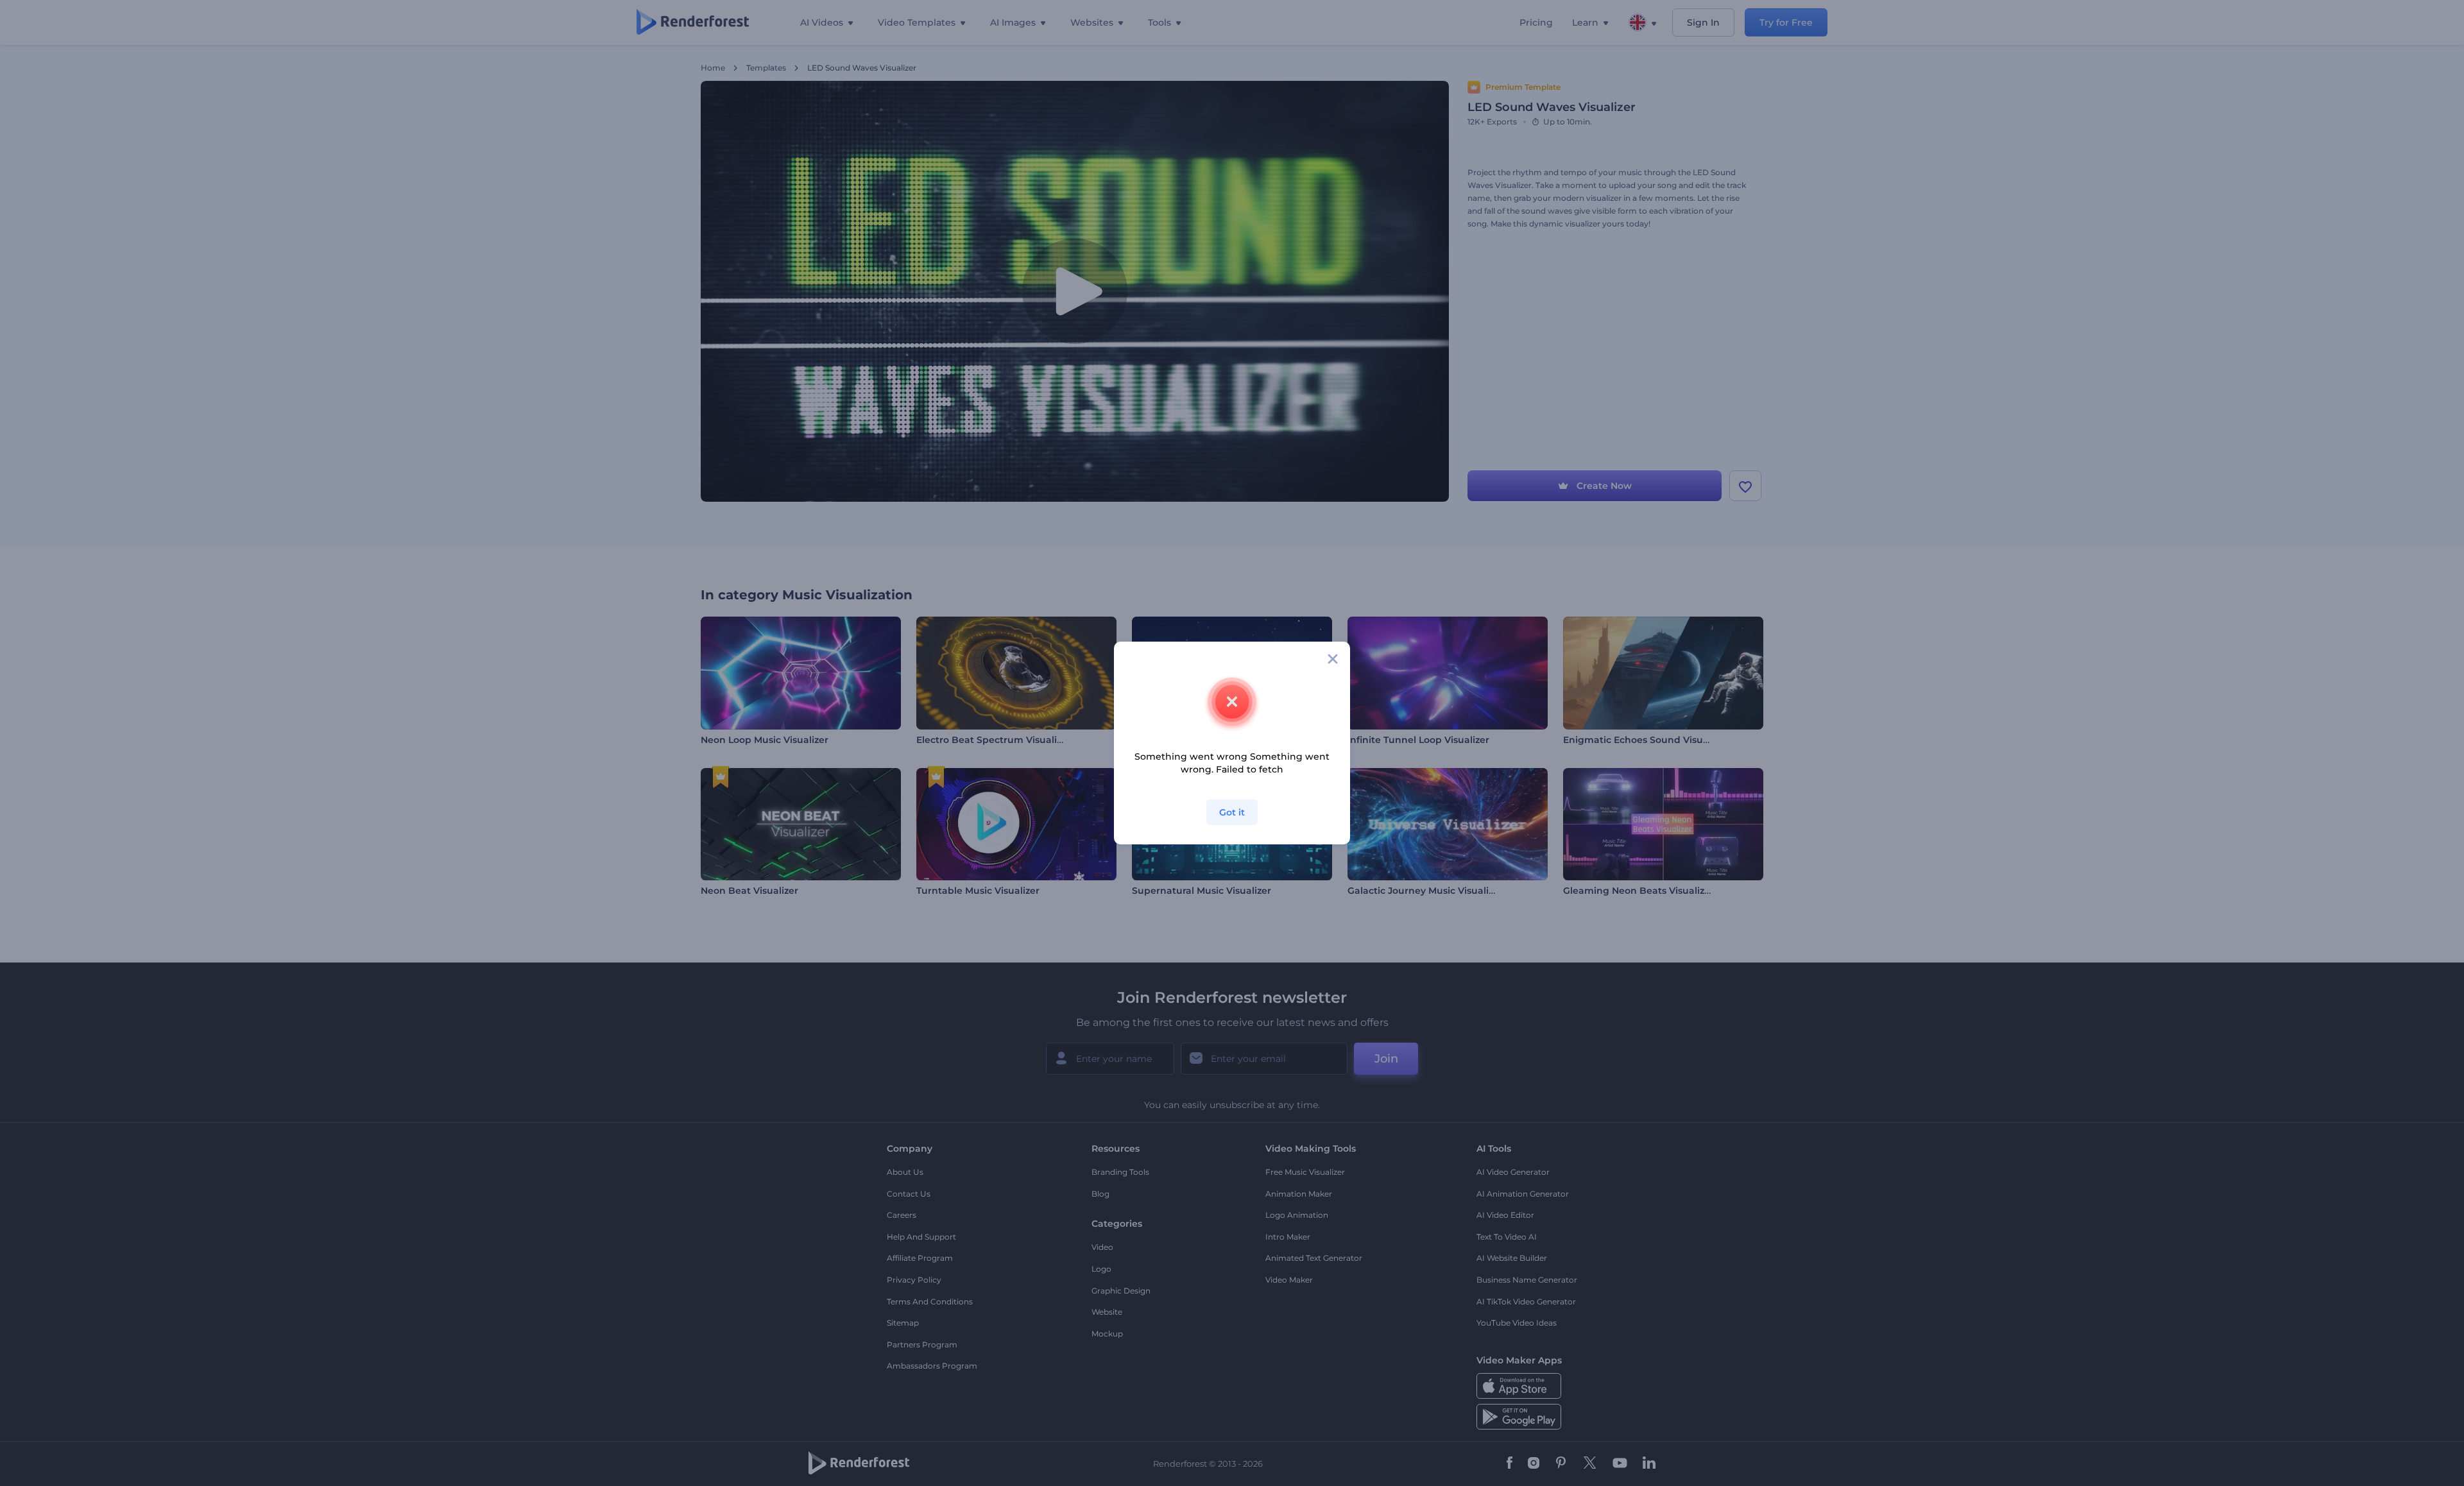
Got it (1232, 812)
